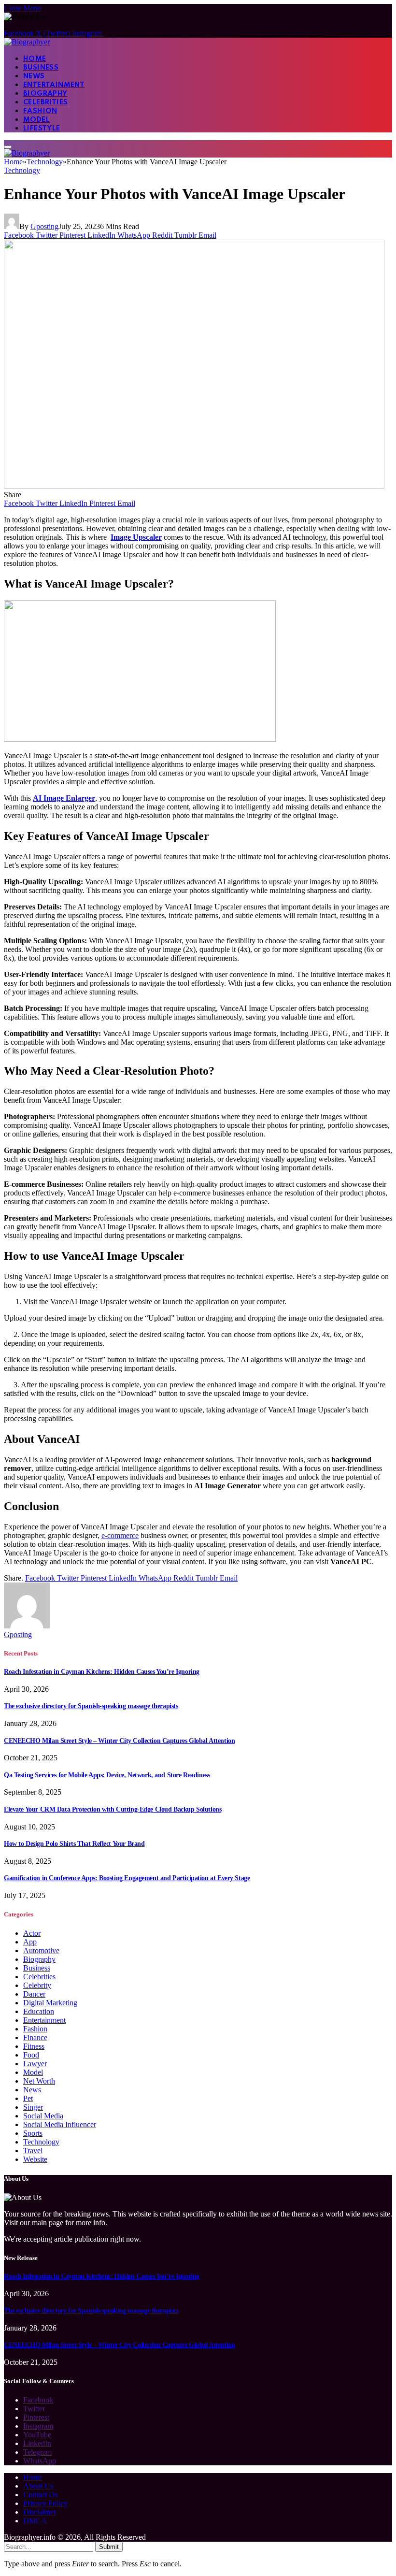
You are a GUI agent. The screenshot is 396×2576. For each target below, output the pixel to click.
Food (31, 2055)
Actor (32, 1933)
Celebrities (45, 102)
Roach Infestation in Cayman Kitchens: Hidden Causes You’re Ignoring (102, 1672)
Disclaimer (40, 2512)
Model (36, 120)
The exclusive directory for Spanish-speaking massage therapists (91, 1706)
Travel (33, 2151)
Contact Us (40, 2495)
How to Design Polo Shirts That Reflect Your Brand (74, 1844)
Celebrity (37, 1985)
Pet (28, 2098)
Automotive (41, 1950)
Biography (45, 94)
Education (39, 2011)
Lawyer (35, 2064)
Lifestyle (42, 129)
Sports (33, 2133)
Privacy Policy (45, 2503)
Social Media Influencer (60, 2124)
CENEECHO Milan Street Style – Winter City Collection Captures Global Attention (119, 1741)
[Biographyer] (27, 42)
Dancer (34, 1994)
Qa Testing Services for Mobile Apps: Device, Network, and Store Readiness (107, 1775)
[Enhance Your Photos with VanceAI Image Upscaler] (194, 486)
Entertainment (54, 85)
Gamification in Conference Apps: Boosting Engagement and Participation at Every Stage (127, 1878)
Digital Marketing (50, 2003)
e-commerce (120, 1535)
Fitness (34, 2046)
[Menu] (8, 147)
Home (35, 59)
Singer (33, 2107)
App (30, 1942)
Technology (22, 170)
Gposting (44, 226)
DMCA (35, 2521)
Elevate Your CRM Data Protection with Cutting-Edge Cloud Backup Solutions (113, 1809)
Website (35, 2159)
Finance (35, 2037)
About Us (38, 2486)
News (34, 76)
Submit (109, 2547)
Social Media (43, 2116)
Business (41, 68)
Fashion (40, 111)
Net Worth (39, 2081)
